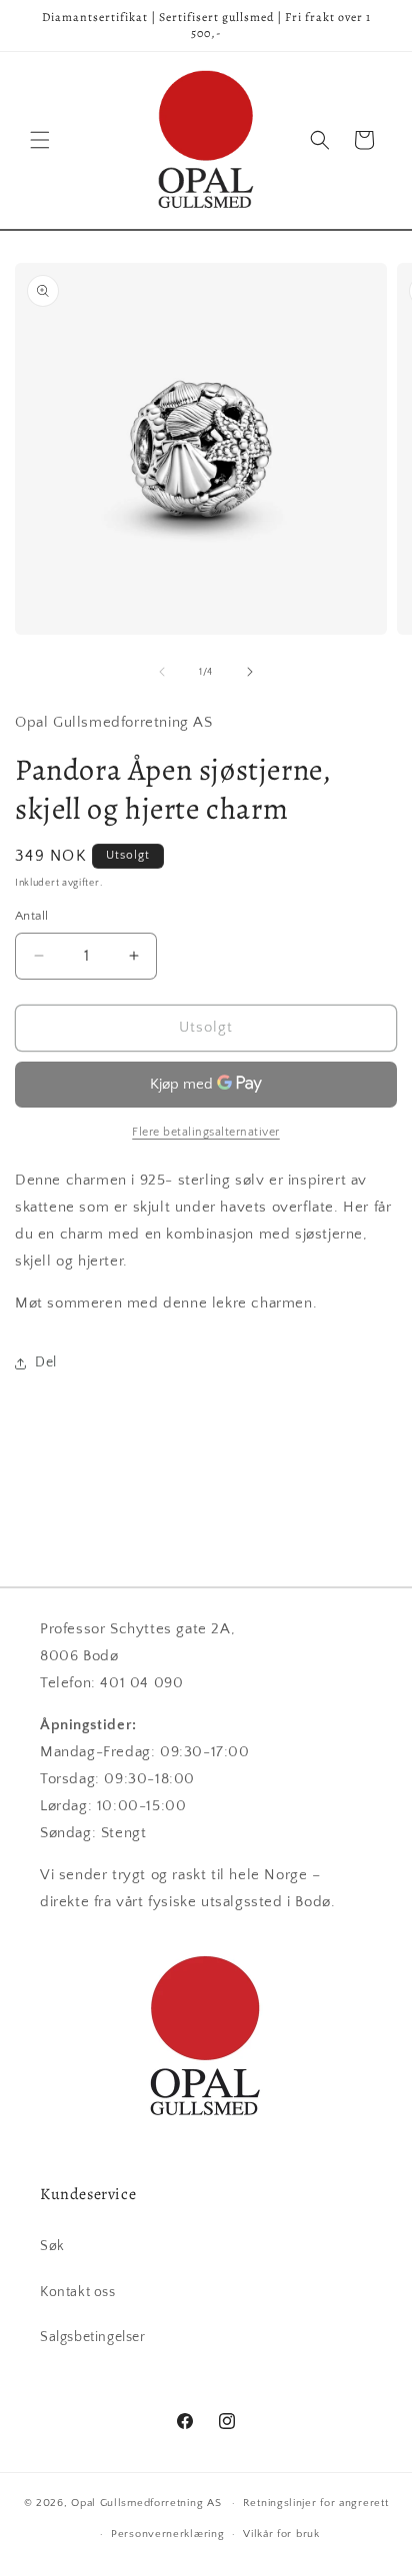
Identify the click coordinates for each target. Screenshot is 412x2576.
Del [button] (46, 1362)
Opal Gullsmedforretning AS (146, 2503)
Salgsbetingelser (93, 2337)
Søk (52, 2246)
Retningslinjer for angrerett (316, 2503)
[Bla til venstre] (162, 672)
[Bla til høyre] (250, 672)
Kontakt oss (78, 2292)
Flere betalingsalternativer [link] (206, 1132)
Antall (31, 916)
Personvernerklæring (167, 2534)
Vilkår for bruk (281, 2534)
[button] (40, 140)
